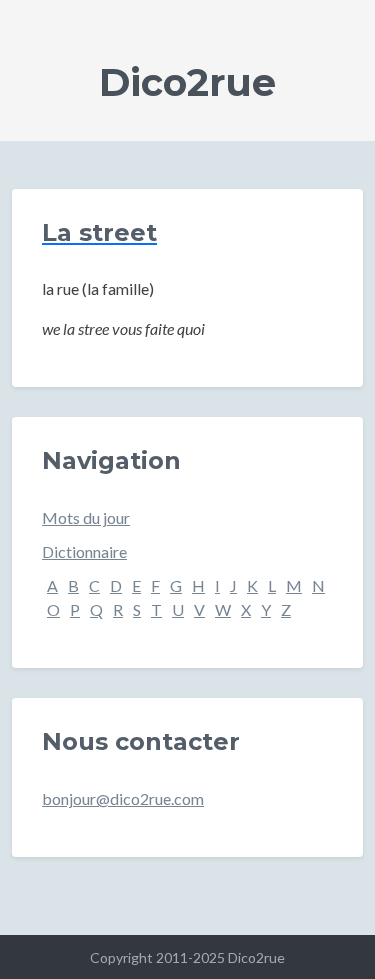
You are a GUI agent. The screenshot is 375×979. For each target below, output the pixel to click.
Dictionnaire (84, 551)
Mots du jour (86, 517)
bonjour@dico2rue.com (123, 798)
